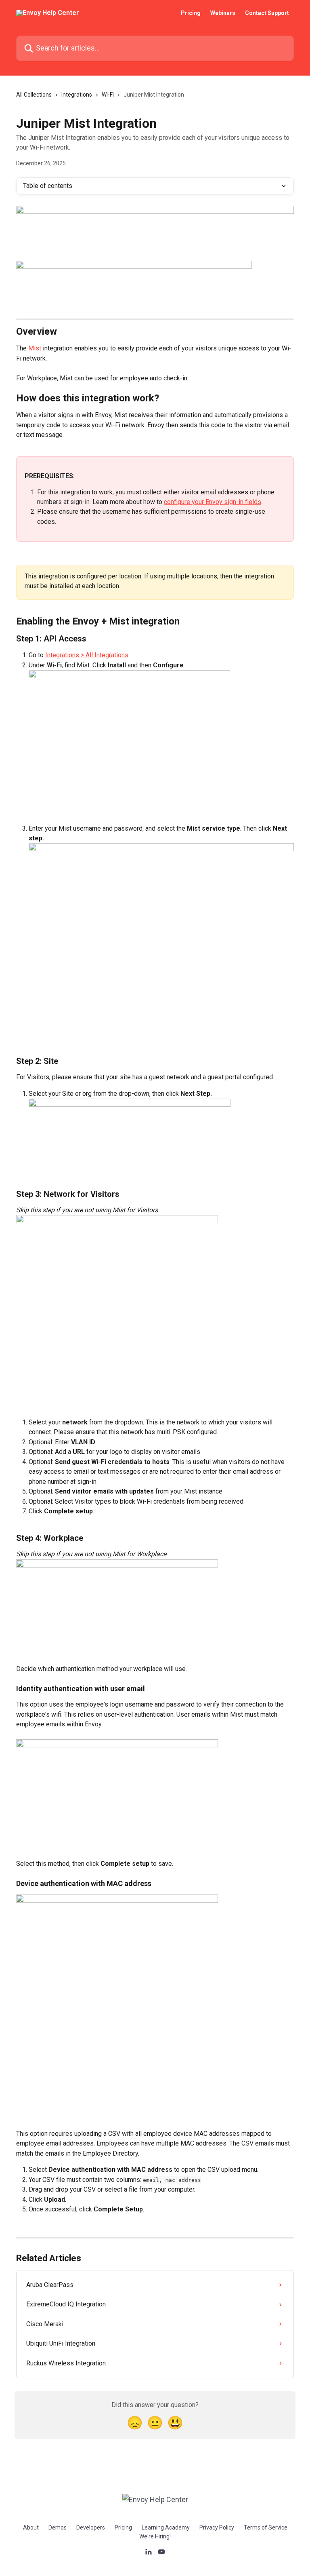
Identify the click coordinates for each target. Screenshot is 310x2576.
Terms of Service (266, 2527)
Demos (58, 2527)
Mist (35, 348)
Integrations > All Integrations (87, 655)
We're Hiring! (155, 2536)
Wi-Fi (108, 95)
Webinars (223, 13)
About (31, 2527)
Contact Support (267, 13)
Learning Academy (166, 2527)
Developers (91, 2527)
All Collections (34, 95)
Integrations (77, 95)
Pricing (191, 13)
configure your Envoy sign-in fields (213, 502)
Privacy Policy (217, 2527)
